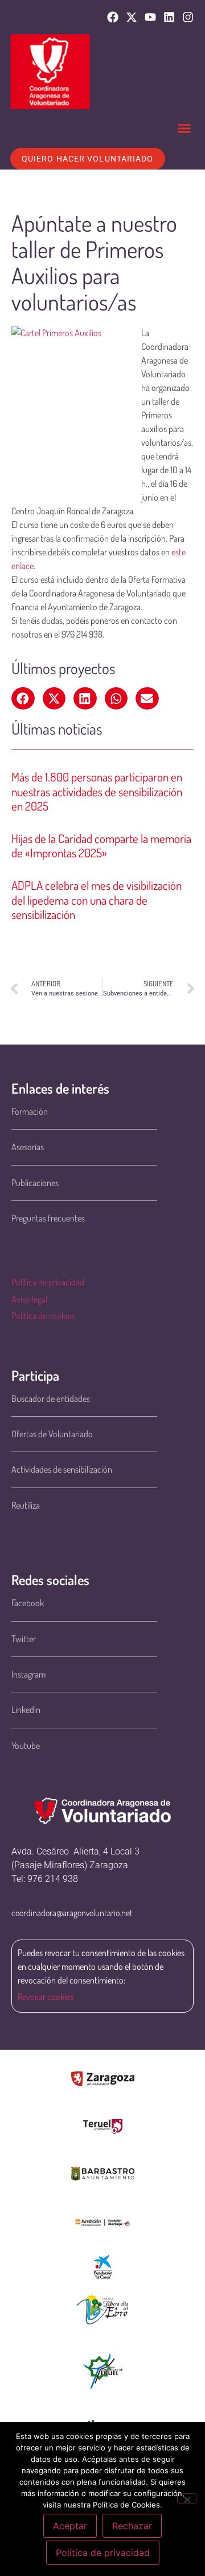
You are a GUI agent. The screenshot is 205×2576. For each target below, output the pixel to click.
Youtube (26, 1745)
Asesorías (28, 1147)
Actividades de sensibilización (62, 1469)
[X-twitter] (132, 17)
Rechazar (132, 2526)
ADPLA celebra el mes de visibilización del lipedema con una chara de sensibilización (97, 899)
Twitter (24, 1639)
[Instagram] (188, 17)
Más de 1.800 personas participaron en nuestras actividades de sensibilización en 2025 (97, 791)
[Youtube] (150, 17)
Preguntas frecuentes (48, 1218)
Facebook (28, 1603)
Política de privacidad (48, 1282)
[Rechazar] (187, 2498)
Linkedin (26, 1710)
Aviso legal (29, 1299)
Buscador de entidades (51, 1398)
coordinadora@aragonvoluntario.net (72, 1913)
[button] (184, 128)
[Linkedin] (169, 17)
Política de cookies (43, 1316)
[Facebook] (113, 17)
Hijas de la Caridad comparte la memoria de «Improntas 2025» (101, 845)
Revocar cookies (46, 1997)
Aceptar (70, 2526)
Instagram (28, 1674)
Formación (30, 1111)
